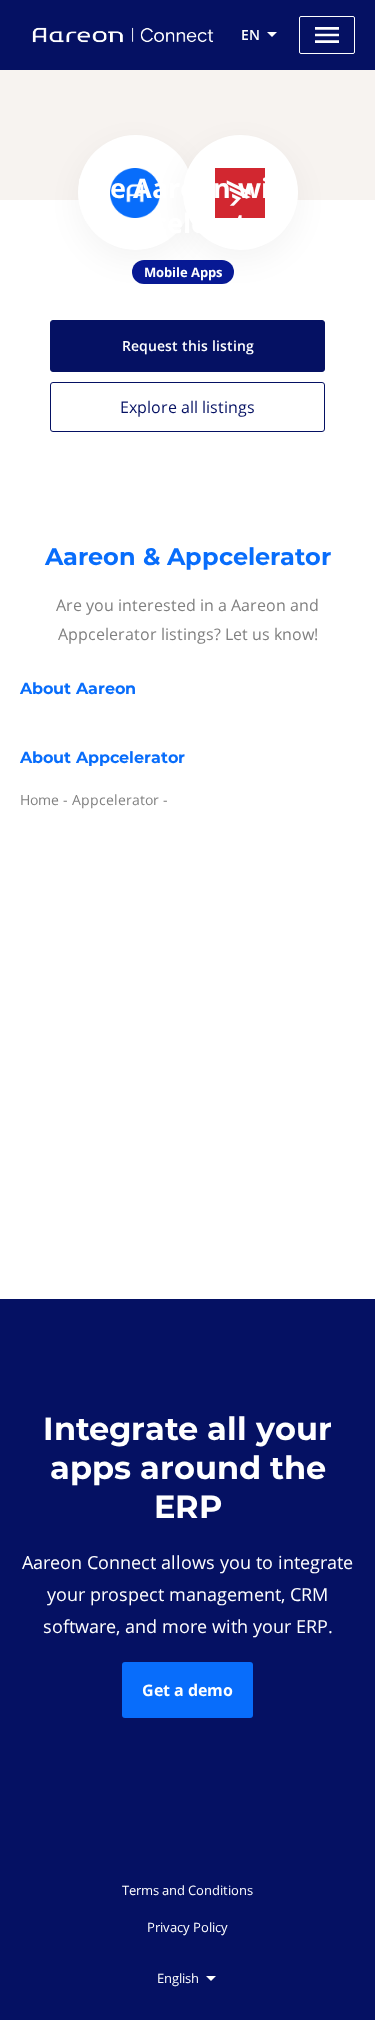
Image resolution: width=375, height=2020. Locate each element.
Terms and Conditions (187, 1890)
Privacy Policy (187, 1927)
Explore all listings (187, 407)
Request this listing (188, 345)
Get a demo (187, 1690)
